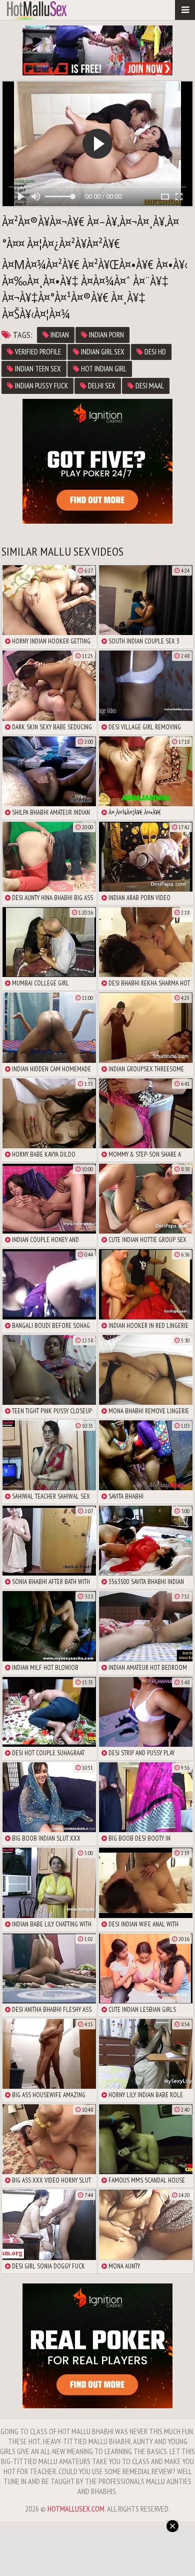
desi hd (154, 352)
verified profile (37, 352)
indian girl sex (102, 352)
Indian (59, 335)
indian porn (106, 335)
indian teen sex (37, 369)
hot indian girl (103, 369)
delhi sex (101, 386)
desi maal (149, 386)
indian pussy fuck (41, 386)
